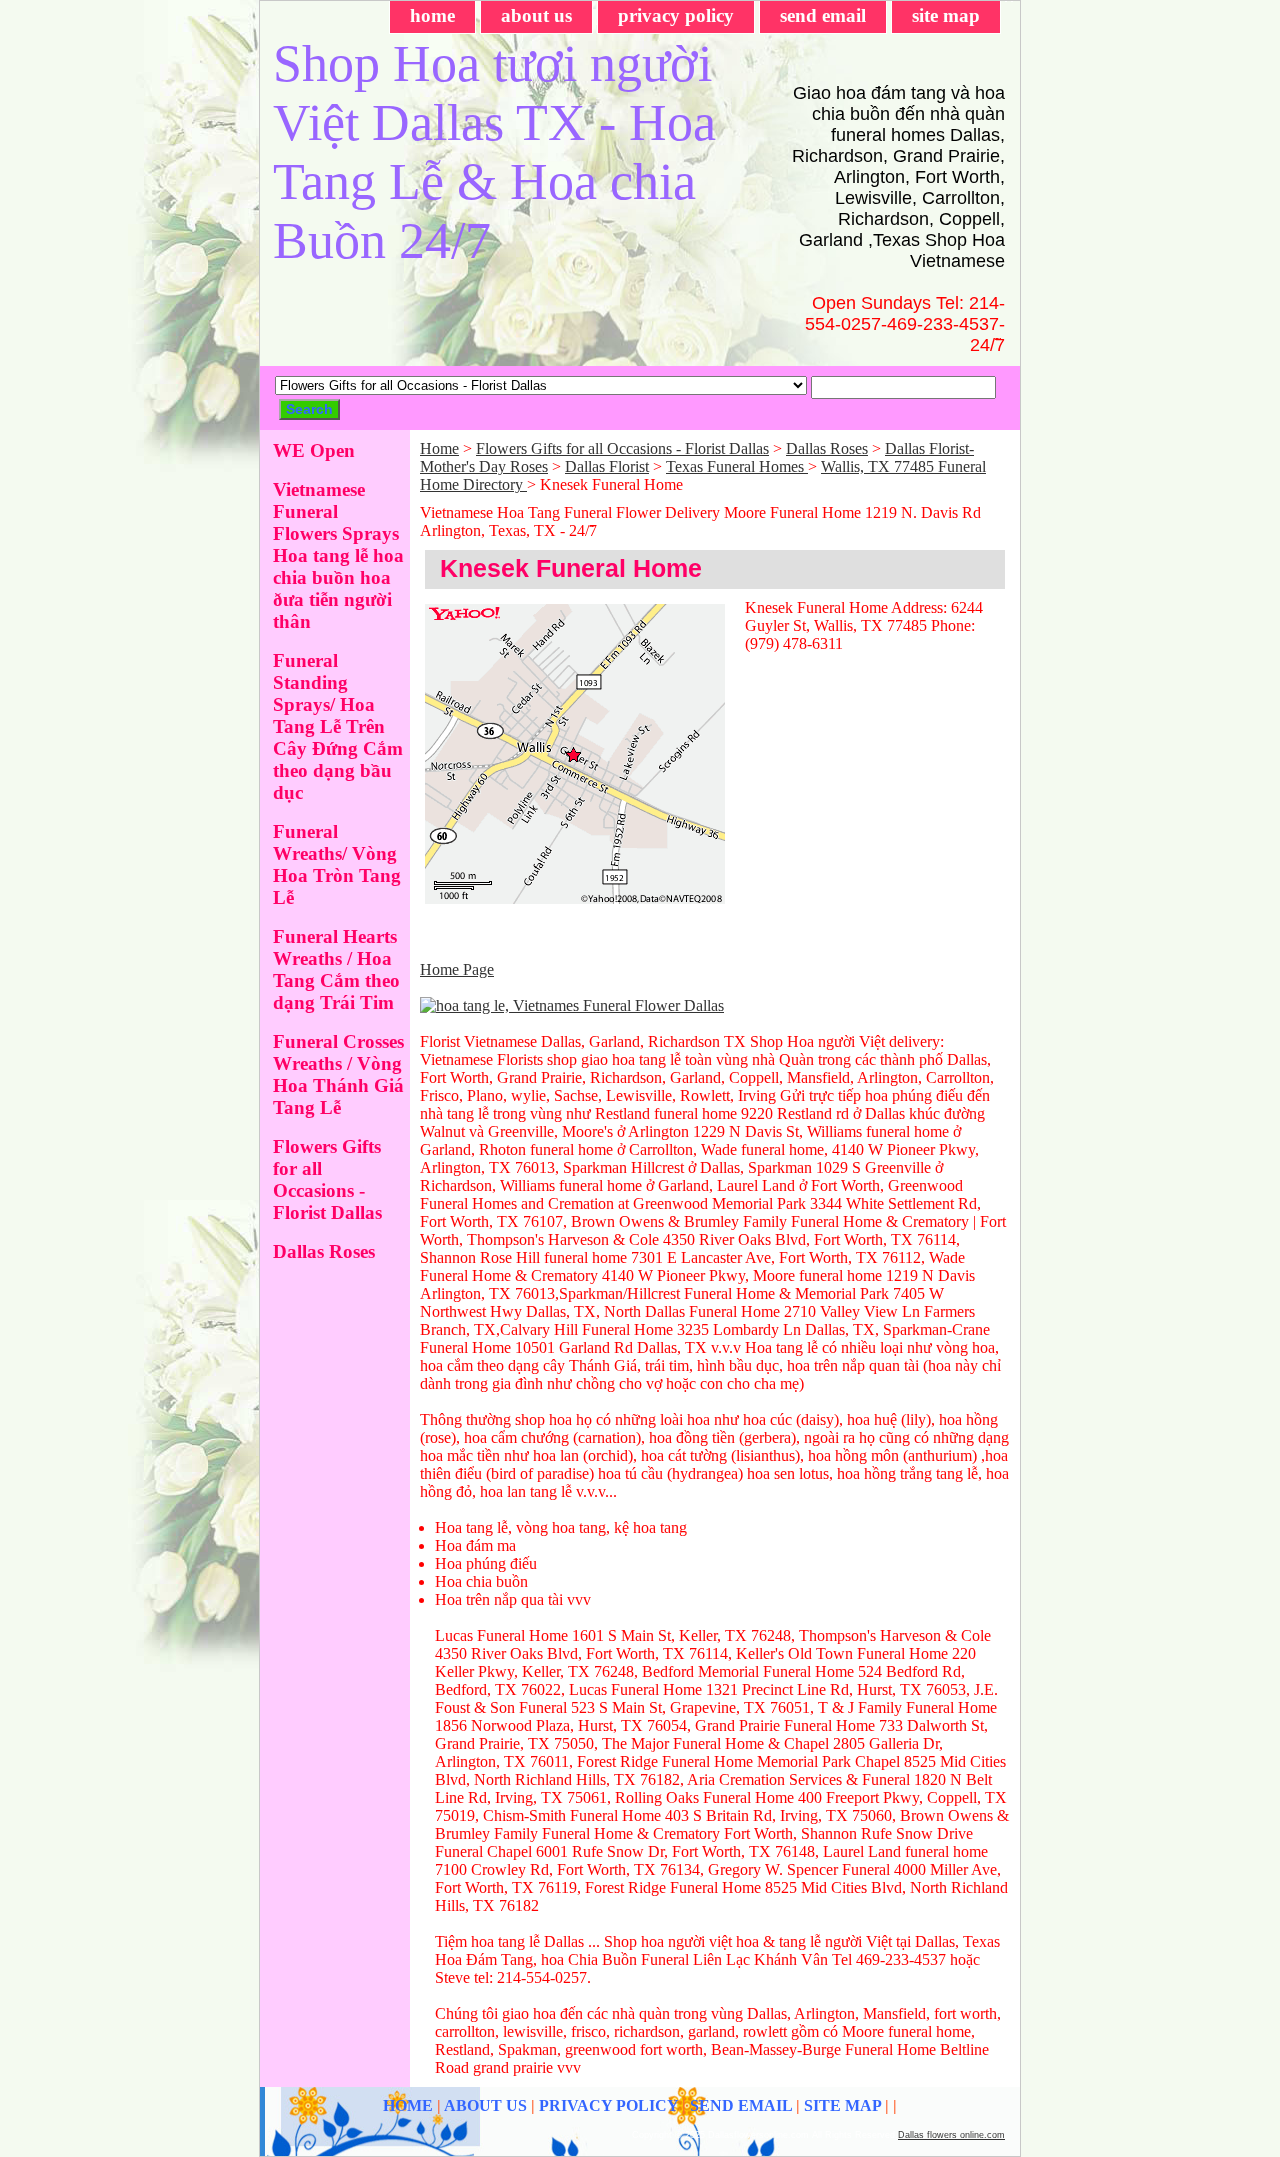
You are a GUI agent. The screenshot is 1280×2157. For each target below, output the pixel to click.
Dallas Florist (607, 466)
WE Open (314, 450)
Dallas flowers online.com (951, 2135)
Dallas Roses (827, 448)
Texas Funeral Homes (737, 466)
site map (946, 15)
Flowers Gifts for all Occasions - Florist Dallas (622, 448)
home (432, 15)
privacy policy (676, 15)
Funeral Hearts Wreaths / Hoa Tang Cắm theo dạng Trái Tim (336, 969)
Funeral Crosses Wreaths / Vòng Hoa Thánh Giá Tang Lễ (338, 1074)
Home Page (457, 969)
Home (439, 448)
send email (823, 15)
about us (536, 15)
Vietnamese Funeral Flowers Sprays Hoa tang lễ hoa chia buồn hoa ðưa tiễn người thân (338, 555)
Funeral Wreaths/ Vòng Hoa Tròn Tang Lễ (337, 864)
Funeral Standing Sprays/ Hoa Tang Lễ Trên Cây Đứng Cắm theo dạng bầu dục (338, 726)
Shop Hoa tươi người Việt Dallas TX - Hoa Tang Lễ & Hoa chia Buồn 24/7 (494, 152)
